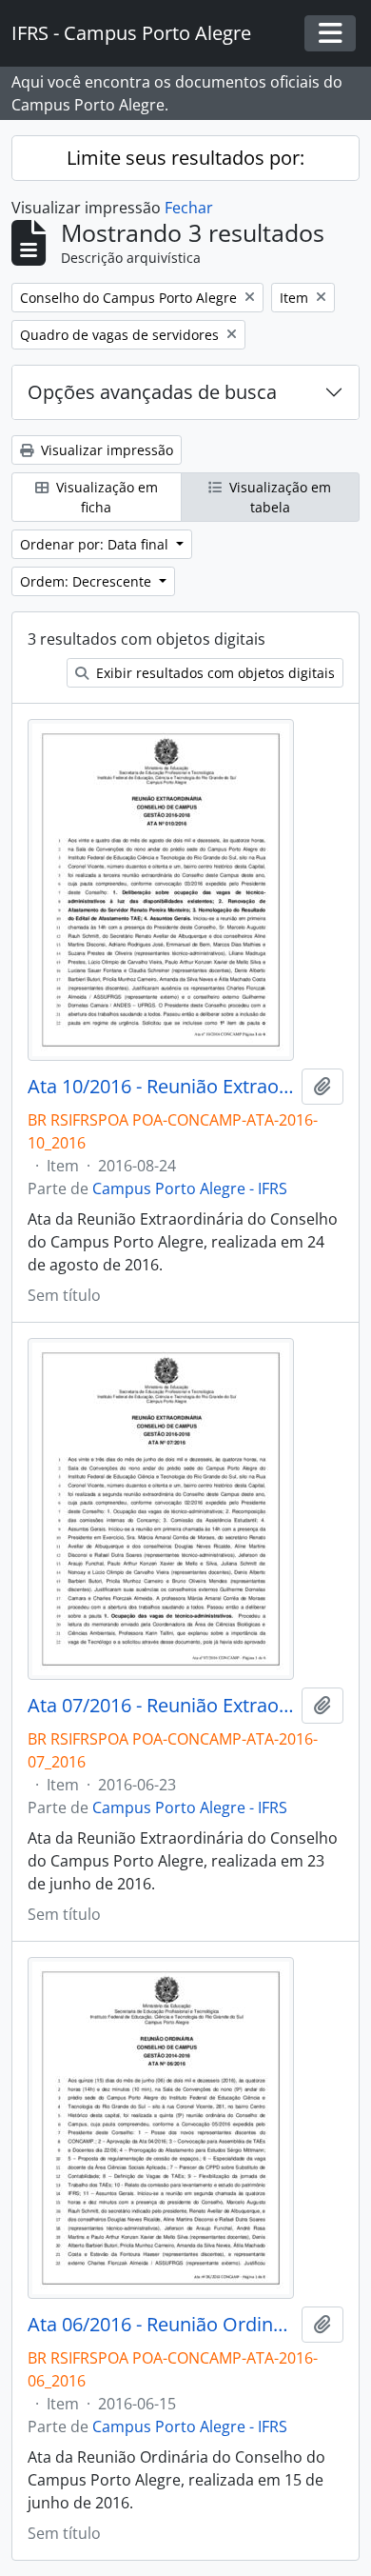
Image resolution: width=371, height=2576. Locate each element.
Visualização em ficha (105, 497)
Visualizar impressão (105, 450)
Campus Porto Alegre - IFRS (190, 1188)
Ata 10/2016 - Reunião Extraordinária (161, 1087)
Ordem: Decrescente (88, 581)
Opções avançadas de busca (152, 392)
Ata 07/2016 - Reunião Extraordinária (161, 1706)
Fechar (189, 208)
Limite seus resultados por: (185, 158)
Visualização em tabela (278, 497)
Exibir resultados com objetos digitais (214, 673)
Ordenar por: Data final (96, 544)
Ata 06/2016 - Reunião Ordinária (161, 2325)
